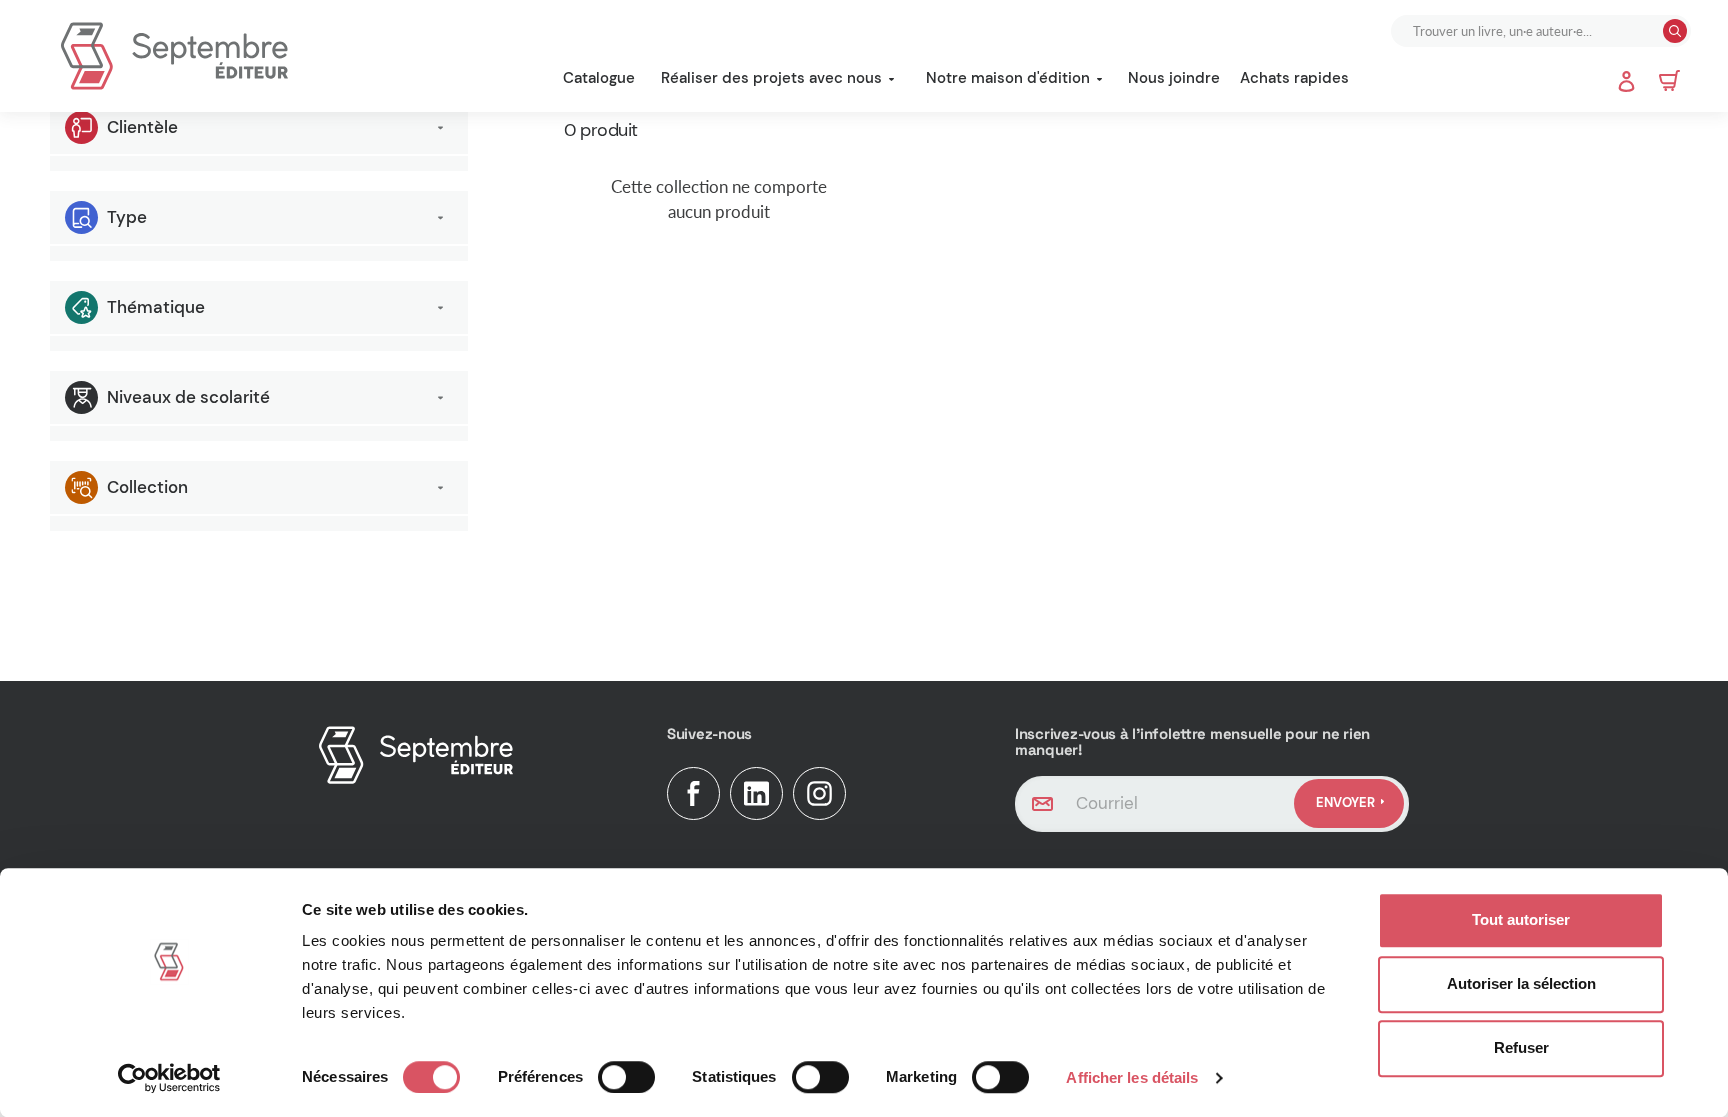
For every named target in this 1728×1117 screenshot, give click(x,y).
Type (127, 217)
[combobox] (1529, 31)
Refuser (1521, 1047)
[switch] (626, 1077)
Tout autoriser (1521, 919)
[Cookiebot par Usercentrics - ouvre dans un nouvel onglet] (169, 1078)
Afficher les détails (1132, 1077)
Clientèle (142, 127)
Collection (147, 487)
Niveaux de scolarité (188, 397)
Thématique (156, 307)
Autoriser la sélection (1521, 983)
